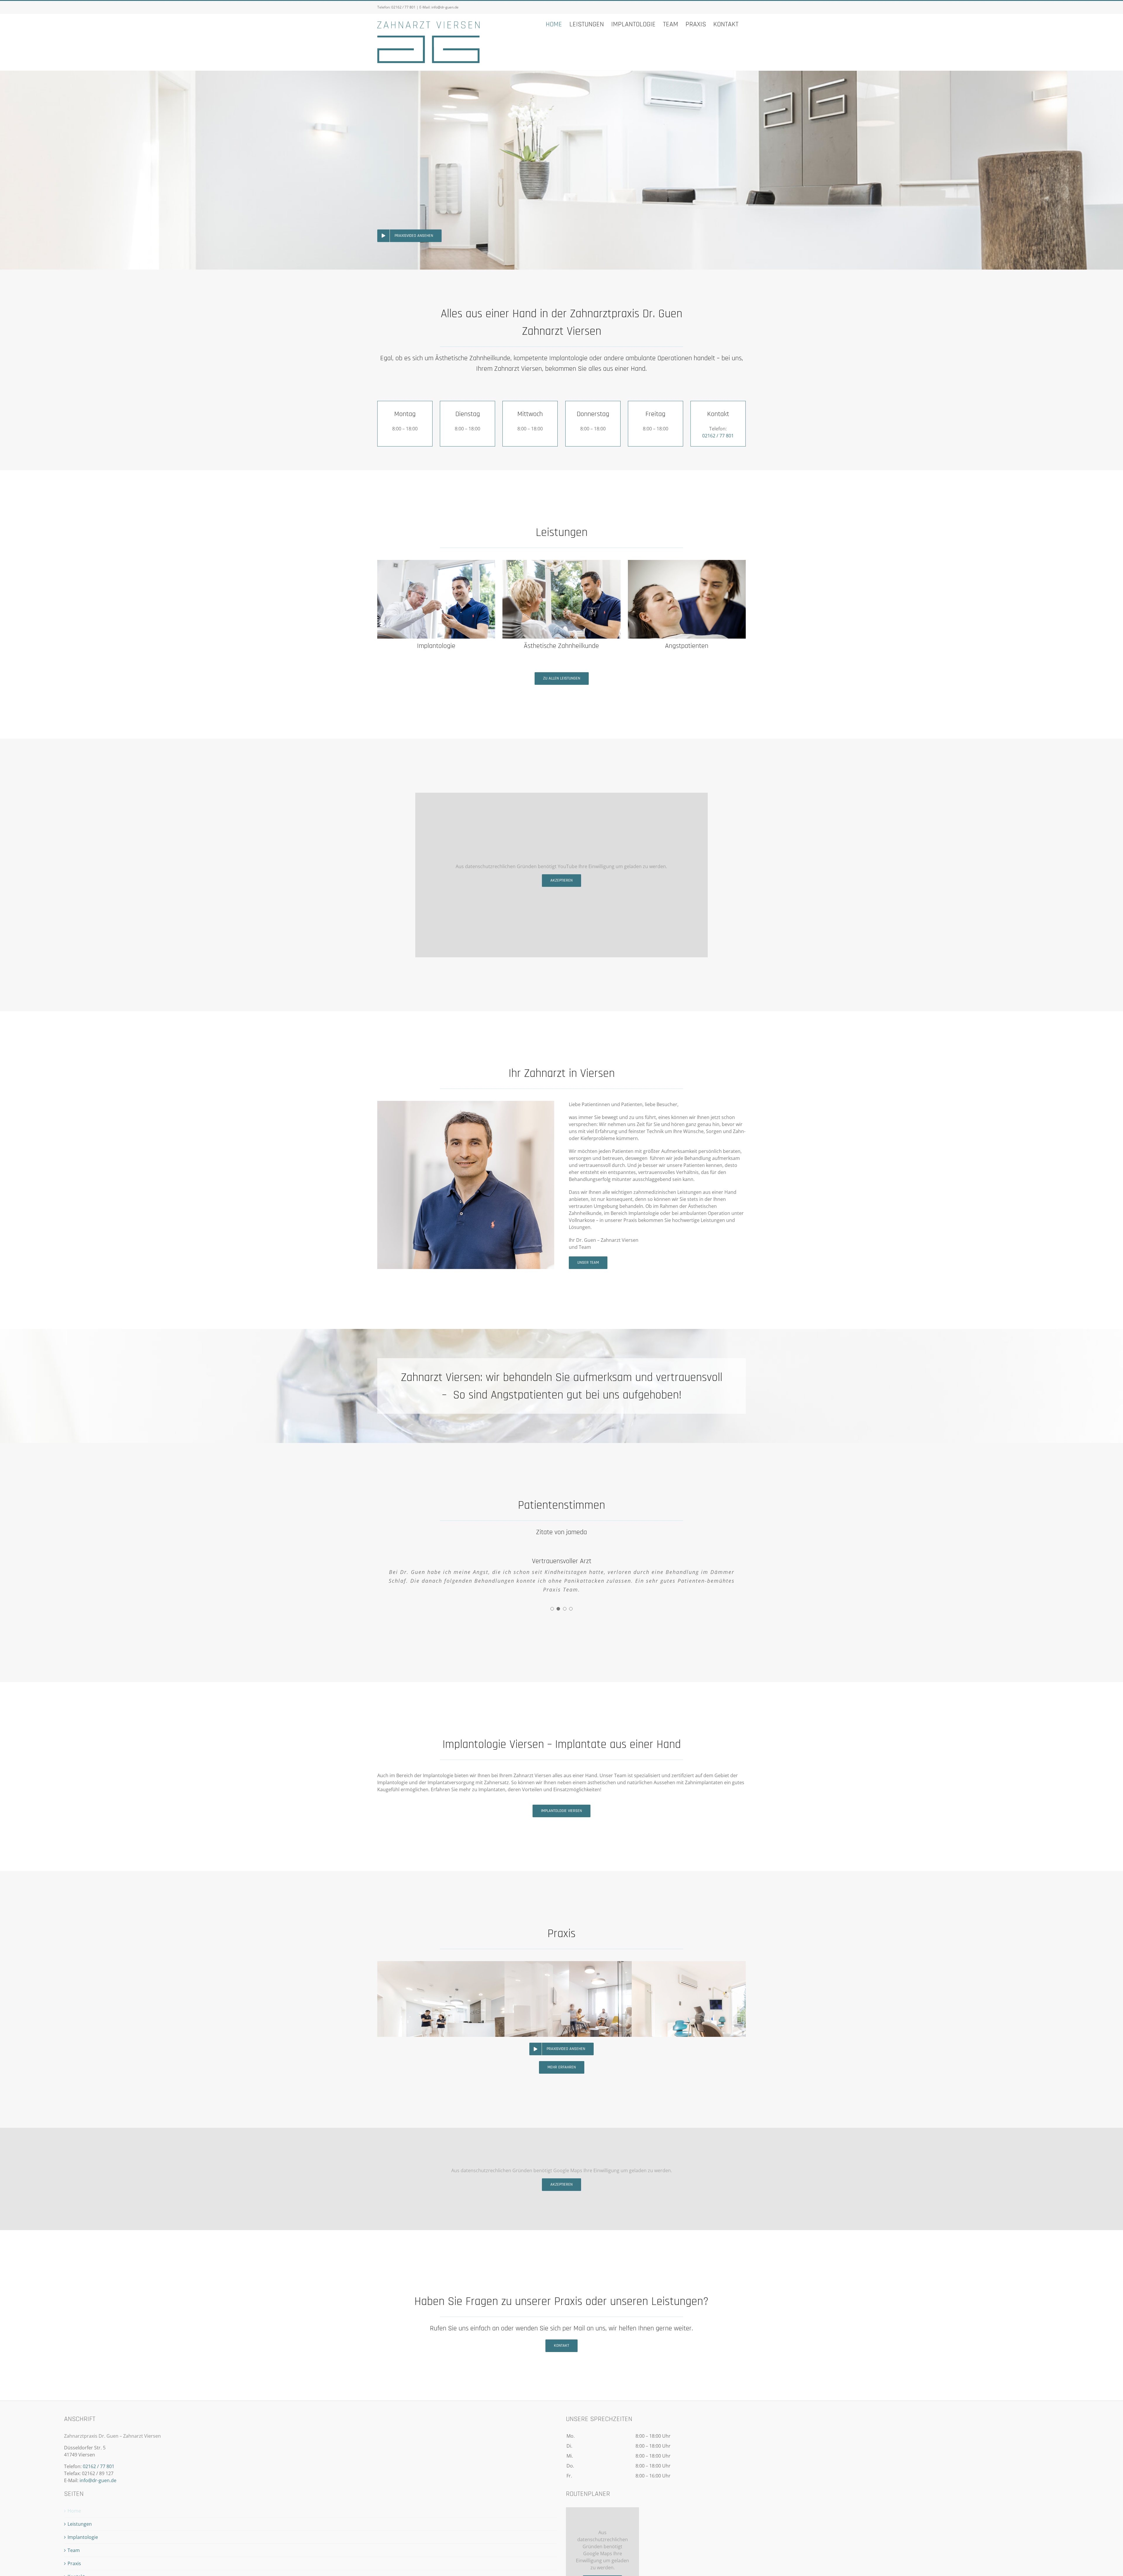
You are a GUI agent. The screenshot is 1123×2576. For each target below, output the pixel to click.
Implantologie (83, 2537)
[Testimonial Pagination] (552, 1609)
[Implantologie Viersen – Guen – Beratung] (436, 562)
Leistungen (80, 2524)
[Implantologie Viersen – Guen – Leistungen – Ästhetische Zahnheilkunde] (561, 562)
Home (74, 2511)
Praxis (74, 2563)
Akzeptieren (561, 880)
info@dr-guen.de (445, 7)
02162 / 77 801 (403, 7)
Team (74, 2550)
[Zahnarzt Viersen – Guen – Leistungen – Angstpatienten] (687, 562)
